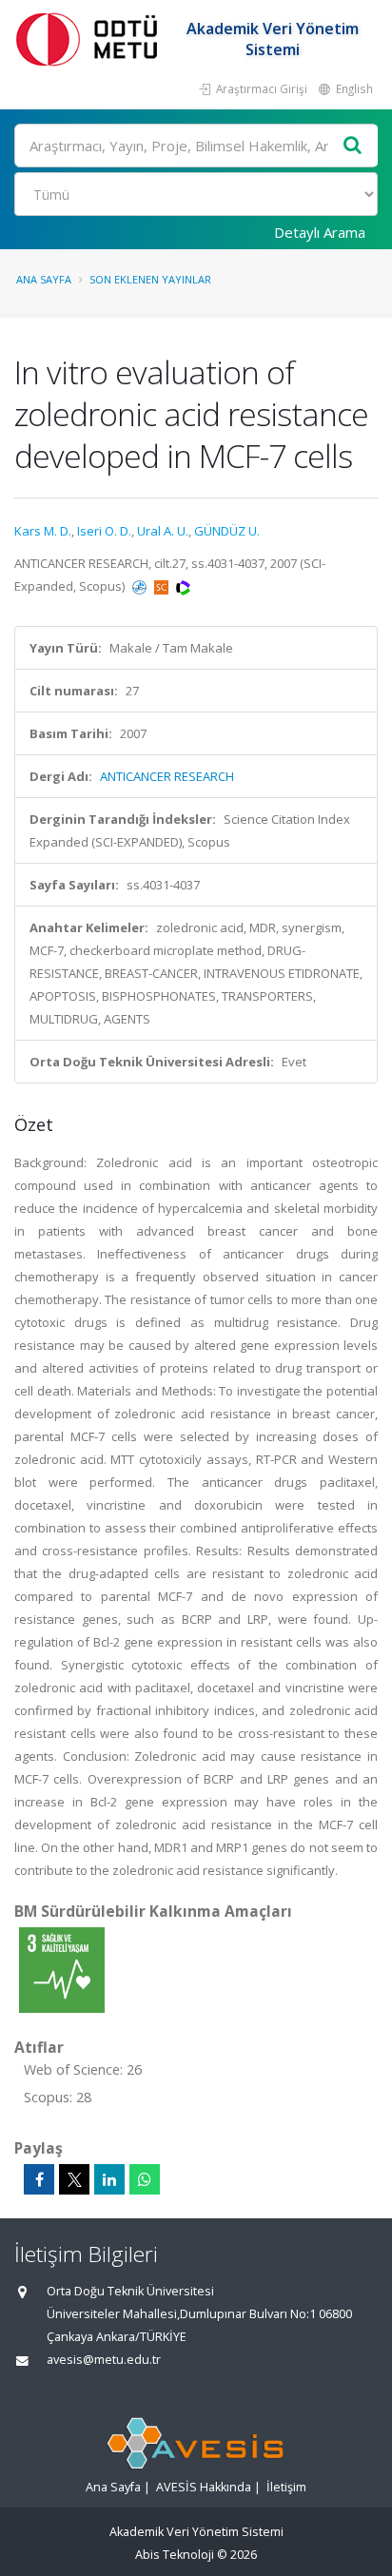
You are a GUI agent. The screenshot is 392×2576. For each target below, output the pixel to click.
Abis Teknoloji (175, 2555)
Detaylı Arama (320, 232)
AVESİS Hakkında (204, 2487)
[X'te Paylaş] (74, 2179)
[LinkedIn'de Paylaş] (109, 2179)
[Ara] (353, 146)
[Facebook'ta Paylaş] (39, 2179)
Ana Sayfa (44, 279)
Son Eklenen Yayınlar (150, 279)
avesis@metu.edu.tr (104, 2360)
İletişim (286, 2487)
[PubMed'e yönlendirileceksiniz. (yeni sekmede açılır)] (141, 586)
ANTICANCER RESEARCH (167, 776)
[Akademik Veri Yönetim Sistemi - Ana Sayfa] (90, 39)
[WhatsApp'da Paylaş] (145, 2179)
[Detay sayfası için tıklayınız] (62, 1969)
